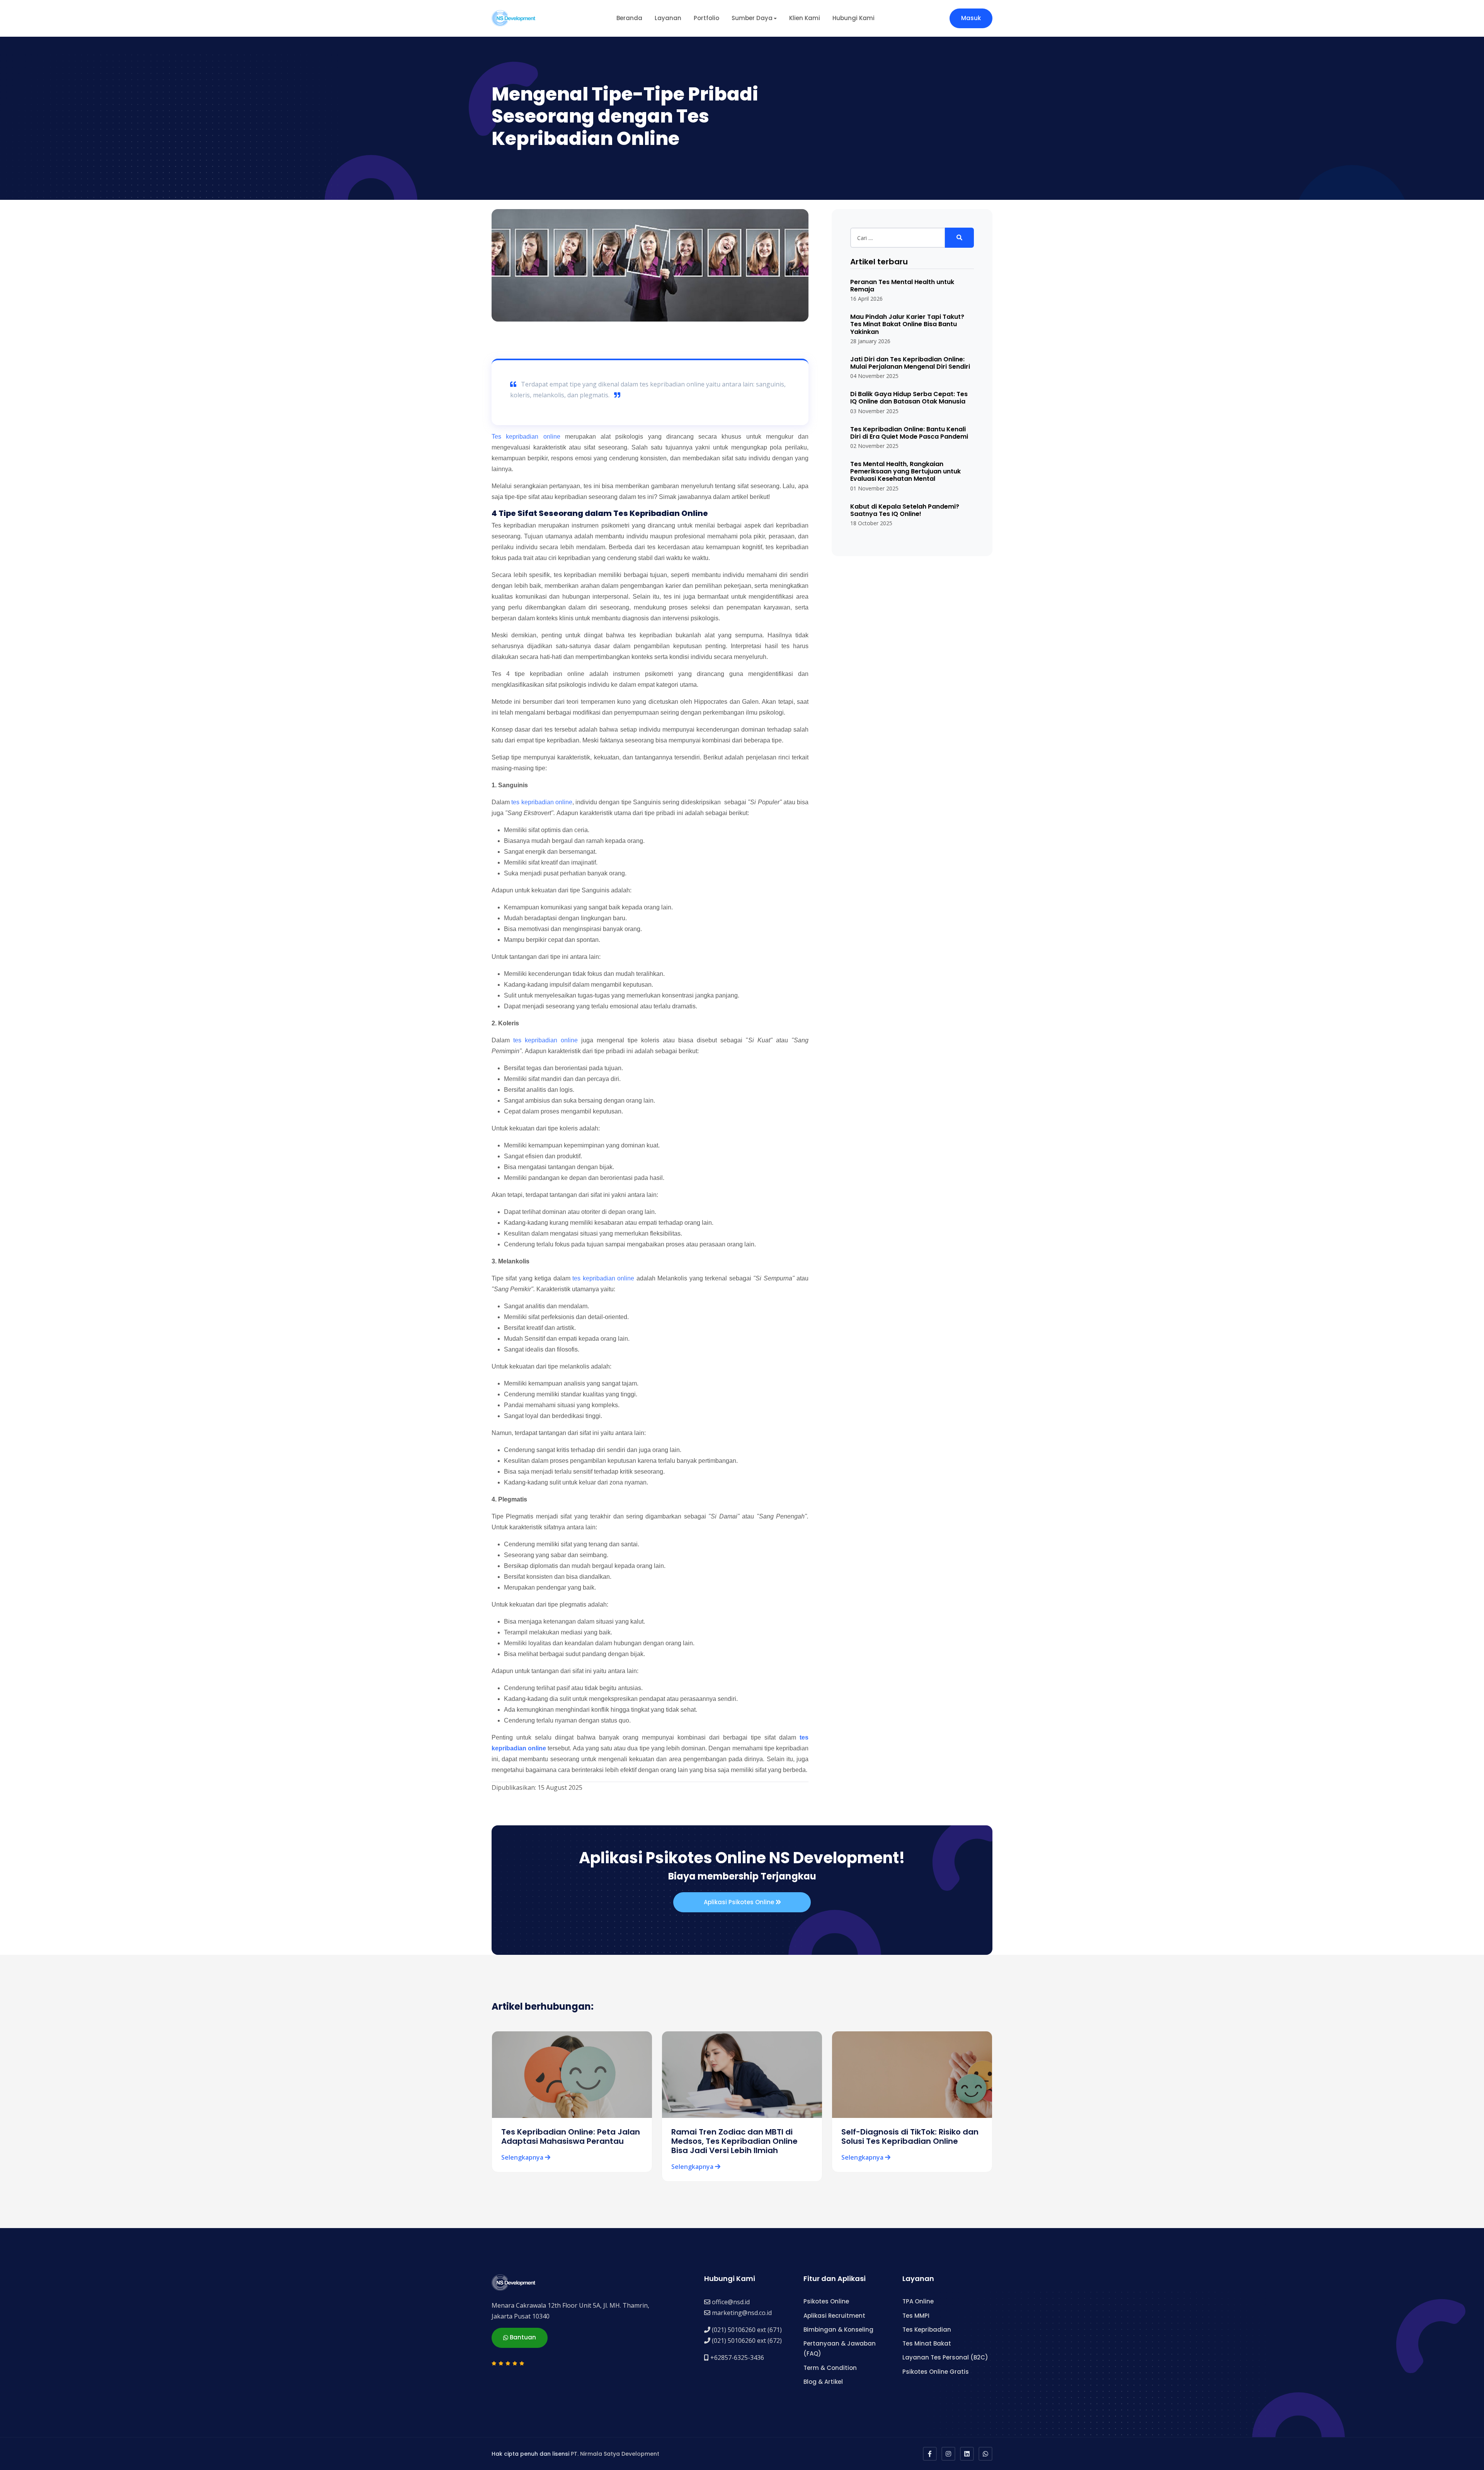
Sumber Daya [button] (752, 18)
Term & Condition (830, 2368)
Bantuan (522, 2337)
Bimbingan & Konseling (838, 2330)
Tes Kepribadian (927, 2330)
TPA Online (918, 2301)
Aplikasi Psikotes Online (740, 1902)
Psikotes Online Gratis (936, 2372)
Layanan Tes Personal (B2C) (945, 2357)
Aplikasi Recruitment (834, 2316)
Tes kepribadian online (526, 437)
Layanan (668, 18)
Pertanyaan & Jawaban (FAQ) (840, 2348)
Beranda (629, 18)
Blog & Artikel (823, 2382)
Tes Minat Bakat (927, 2343)
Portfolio (706, 18)
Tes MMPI (916, 2316)
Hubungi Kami (853, 18)
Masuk (971, 18)
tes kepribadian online (542, 802)
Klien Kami (805, 18)
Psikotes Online (826, 2301)
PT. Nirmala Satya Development (615, 2454)
